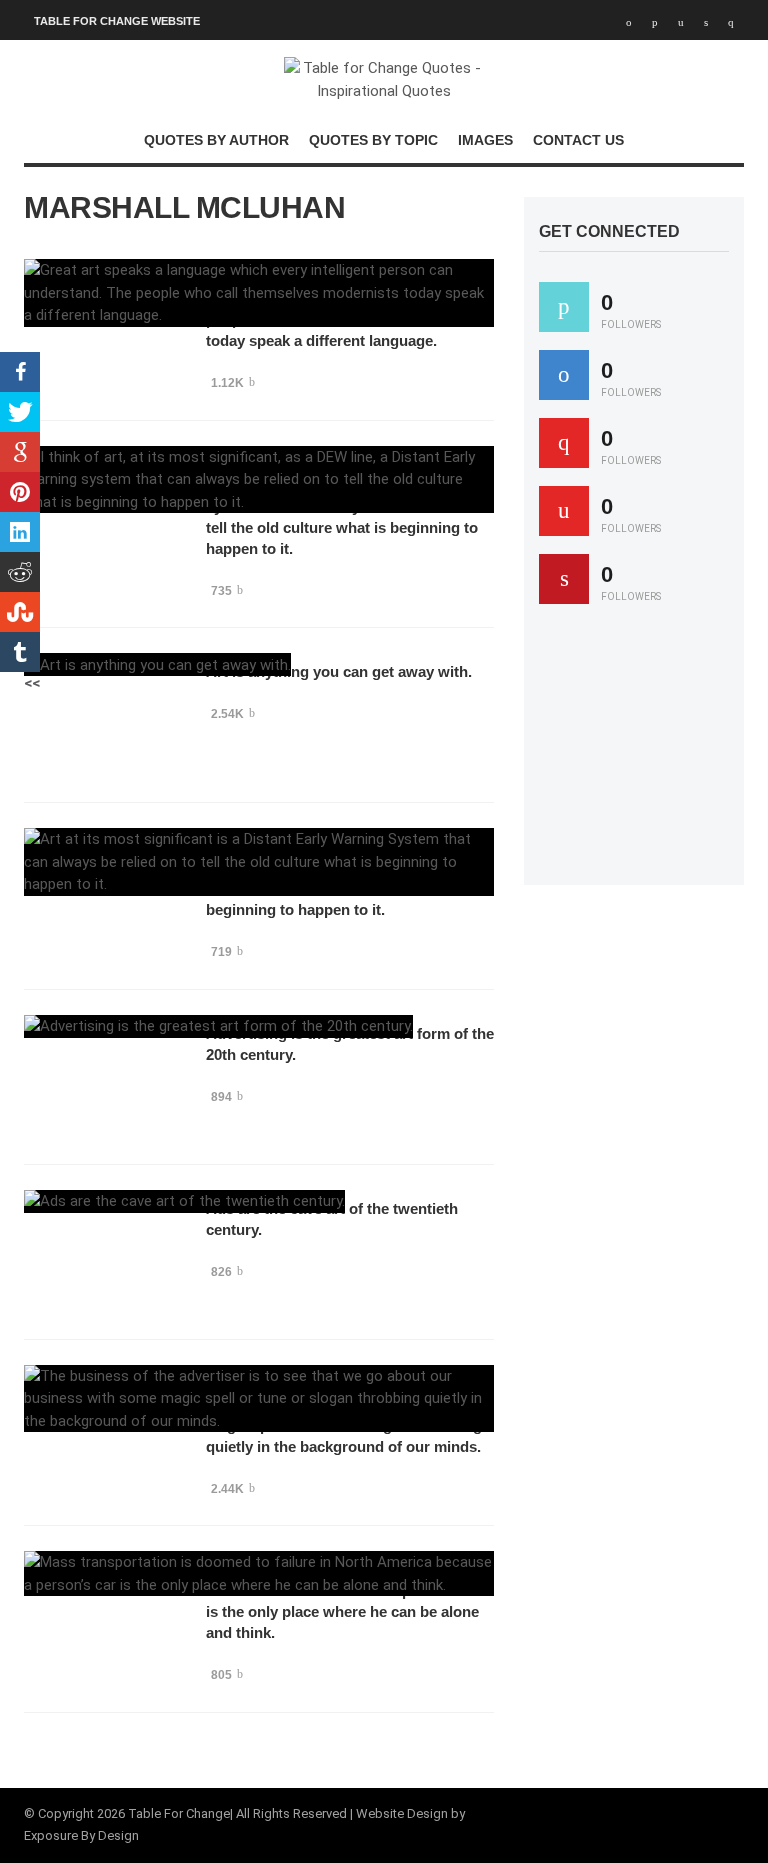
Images (485, 140)
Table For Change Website (117, 21)
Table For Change (179, 1813)
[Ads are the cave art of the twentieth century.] (184, 1201)
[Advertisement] (653, 754)
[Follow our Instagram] (564, 511)
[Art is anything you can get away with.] (157, 664)
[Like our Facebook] (564, 375)
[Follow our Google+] (564, 443)
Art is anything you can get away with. (339, 671)
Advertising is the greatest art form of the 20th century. (350, 1044)
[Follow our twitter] (564, 307)
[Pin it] (564, 579)
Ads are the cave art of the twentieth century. (332, 1219)
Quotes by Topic (373, 140)
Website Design (402, 1813)
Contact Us (578, 140)
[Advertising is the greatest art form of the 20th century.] (218, 1026)
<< (32, 683)
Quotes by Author (216, 140)
